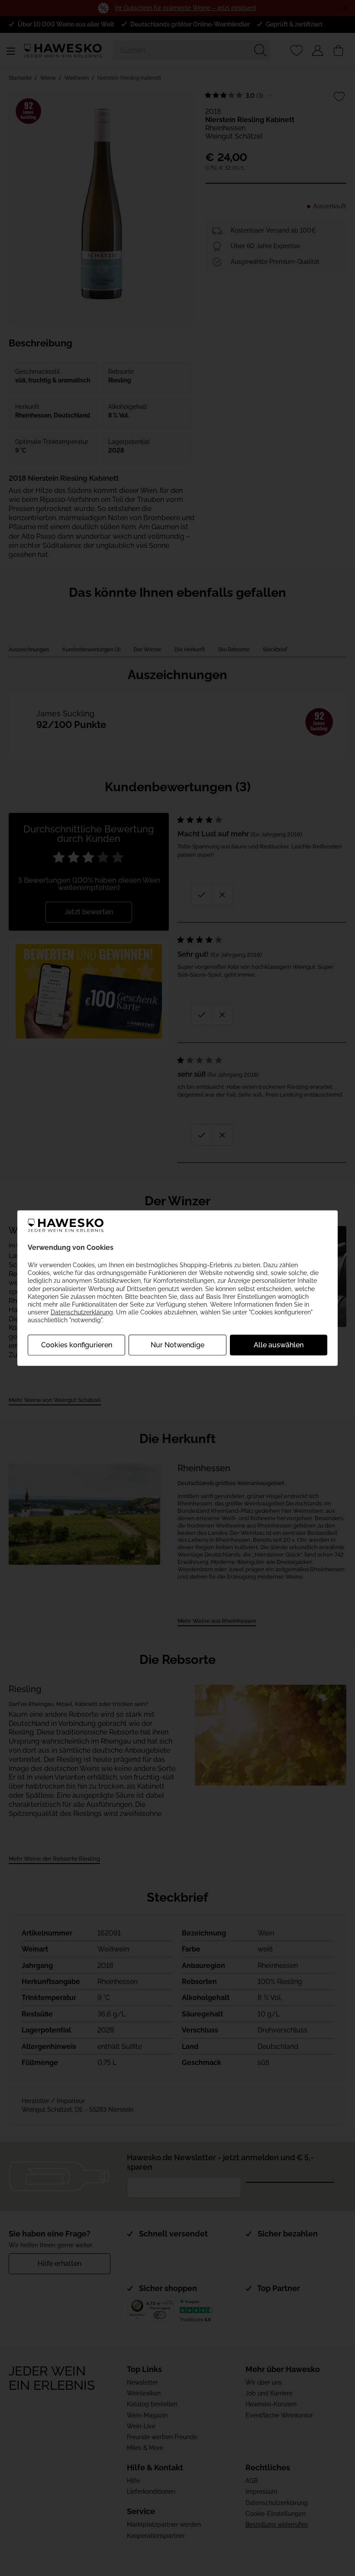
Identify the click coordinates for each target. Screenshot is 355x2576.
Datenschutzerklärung (82, 1312)
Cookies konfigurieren (77, 1345)
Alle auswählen (279, 1345)
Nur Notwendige (177, 1345)
